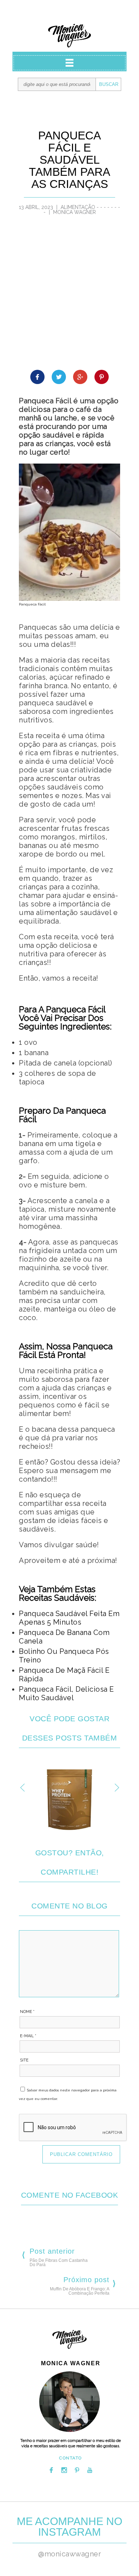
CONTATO (71, 2458)
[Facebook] (51, 2470)
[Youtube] (90, 2470)
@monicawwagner (69, 2554)
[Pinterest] (77, 2470)
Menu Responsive (69, 63)
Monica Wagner (69, 36)
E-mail (28, 2036)
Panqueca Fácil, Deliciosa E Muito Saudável (66, 1693)
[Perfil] (69, 2402)
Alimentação (78, 207)
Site (24, 2060)
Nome (27, 2012)
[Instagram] (64, 2470)
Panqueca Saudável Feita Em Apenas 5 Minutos (69, 1618)
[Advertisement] (69, 297)
